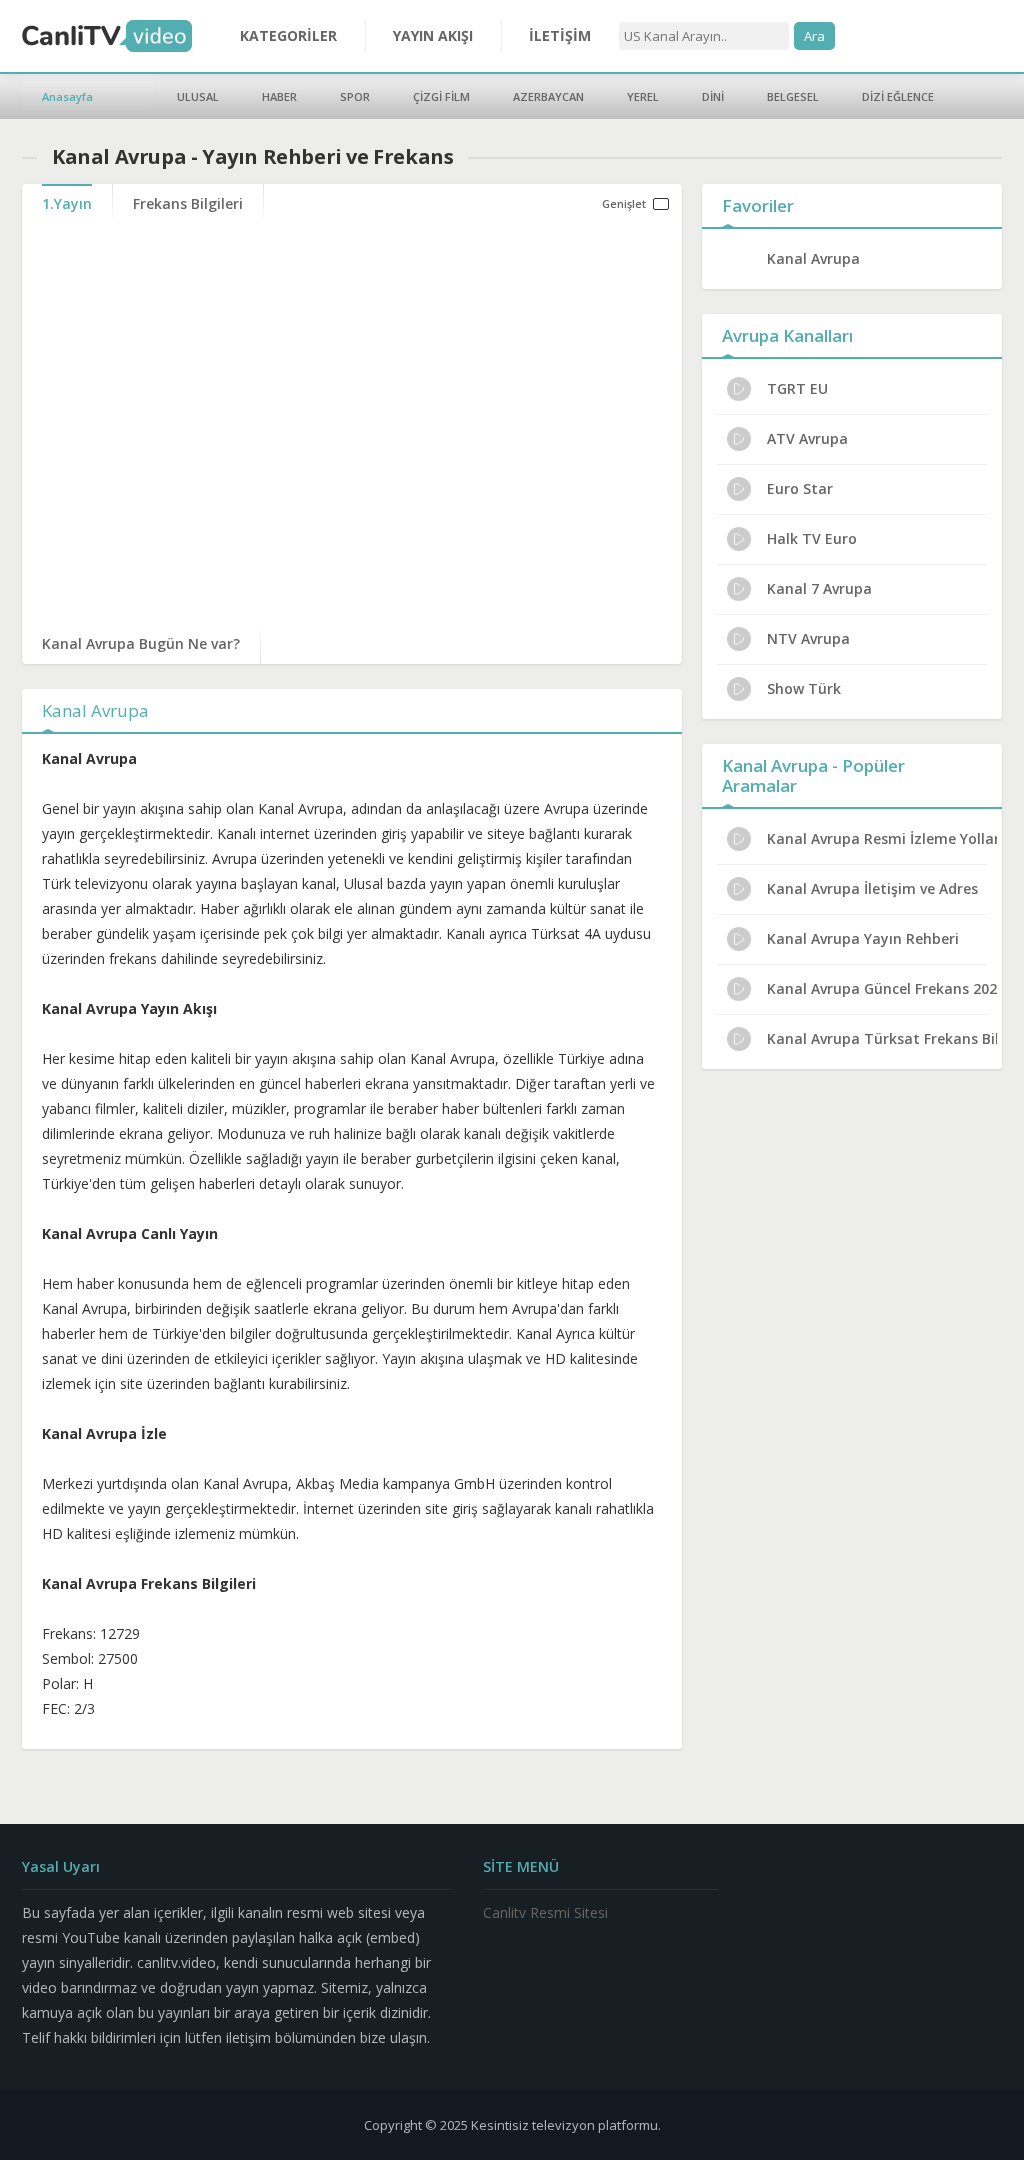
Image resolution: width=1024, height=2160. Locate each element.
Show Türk (804, 688)
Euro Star (800, 488)
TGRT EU (797, 388)
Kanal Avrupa (813, 258)
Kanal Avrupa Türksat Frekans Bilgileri (882, 1038)
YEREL (643, 96)
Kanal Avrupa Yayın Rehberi (863, 938)
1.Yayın (67, 203)
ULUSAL (198, 96)
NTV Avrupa (808, 638)
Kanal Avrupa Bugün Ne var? (141, 643)
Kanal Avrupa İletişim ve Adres (872, 888)
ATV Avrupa (807, 438)
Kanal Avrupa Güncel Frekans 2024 (882, 988)
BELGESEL (793, 96)
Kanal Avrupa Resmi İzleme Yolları (882, 838)
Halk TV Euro (812, 538)
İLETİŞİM (560, 35)
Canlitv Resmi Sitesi (545, 1912)
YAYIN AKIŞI (433, 35)
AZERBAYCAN (548, 96)
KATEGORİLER (288, 35)
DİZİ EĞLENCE (898, 96)
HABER (279, 96)
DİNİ (713, 96)
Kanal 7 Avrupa (819, 588)
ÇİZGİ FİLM (441, 96)
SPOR (355, 96)
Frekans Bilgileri (188, 203)
